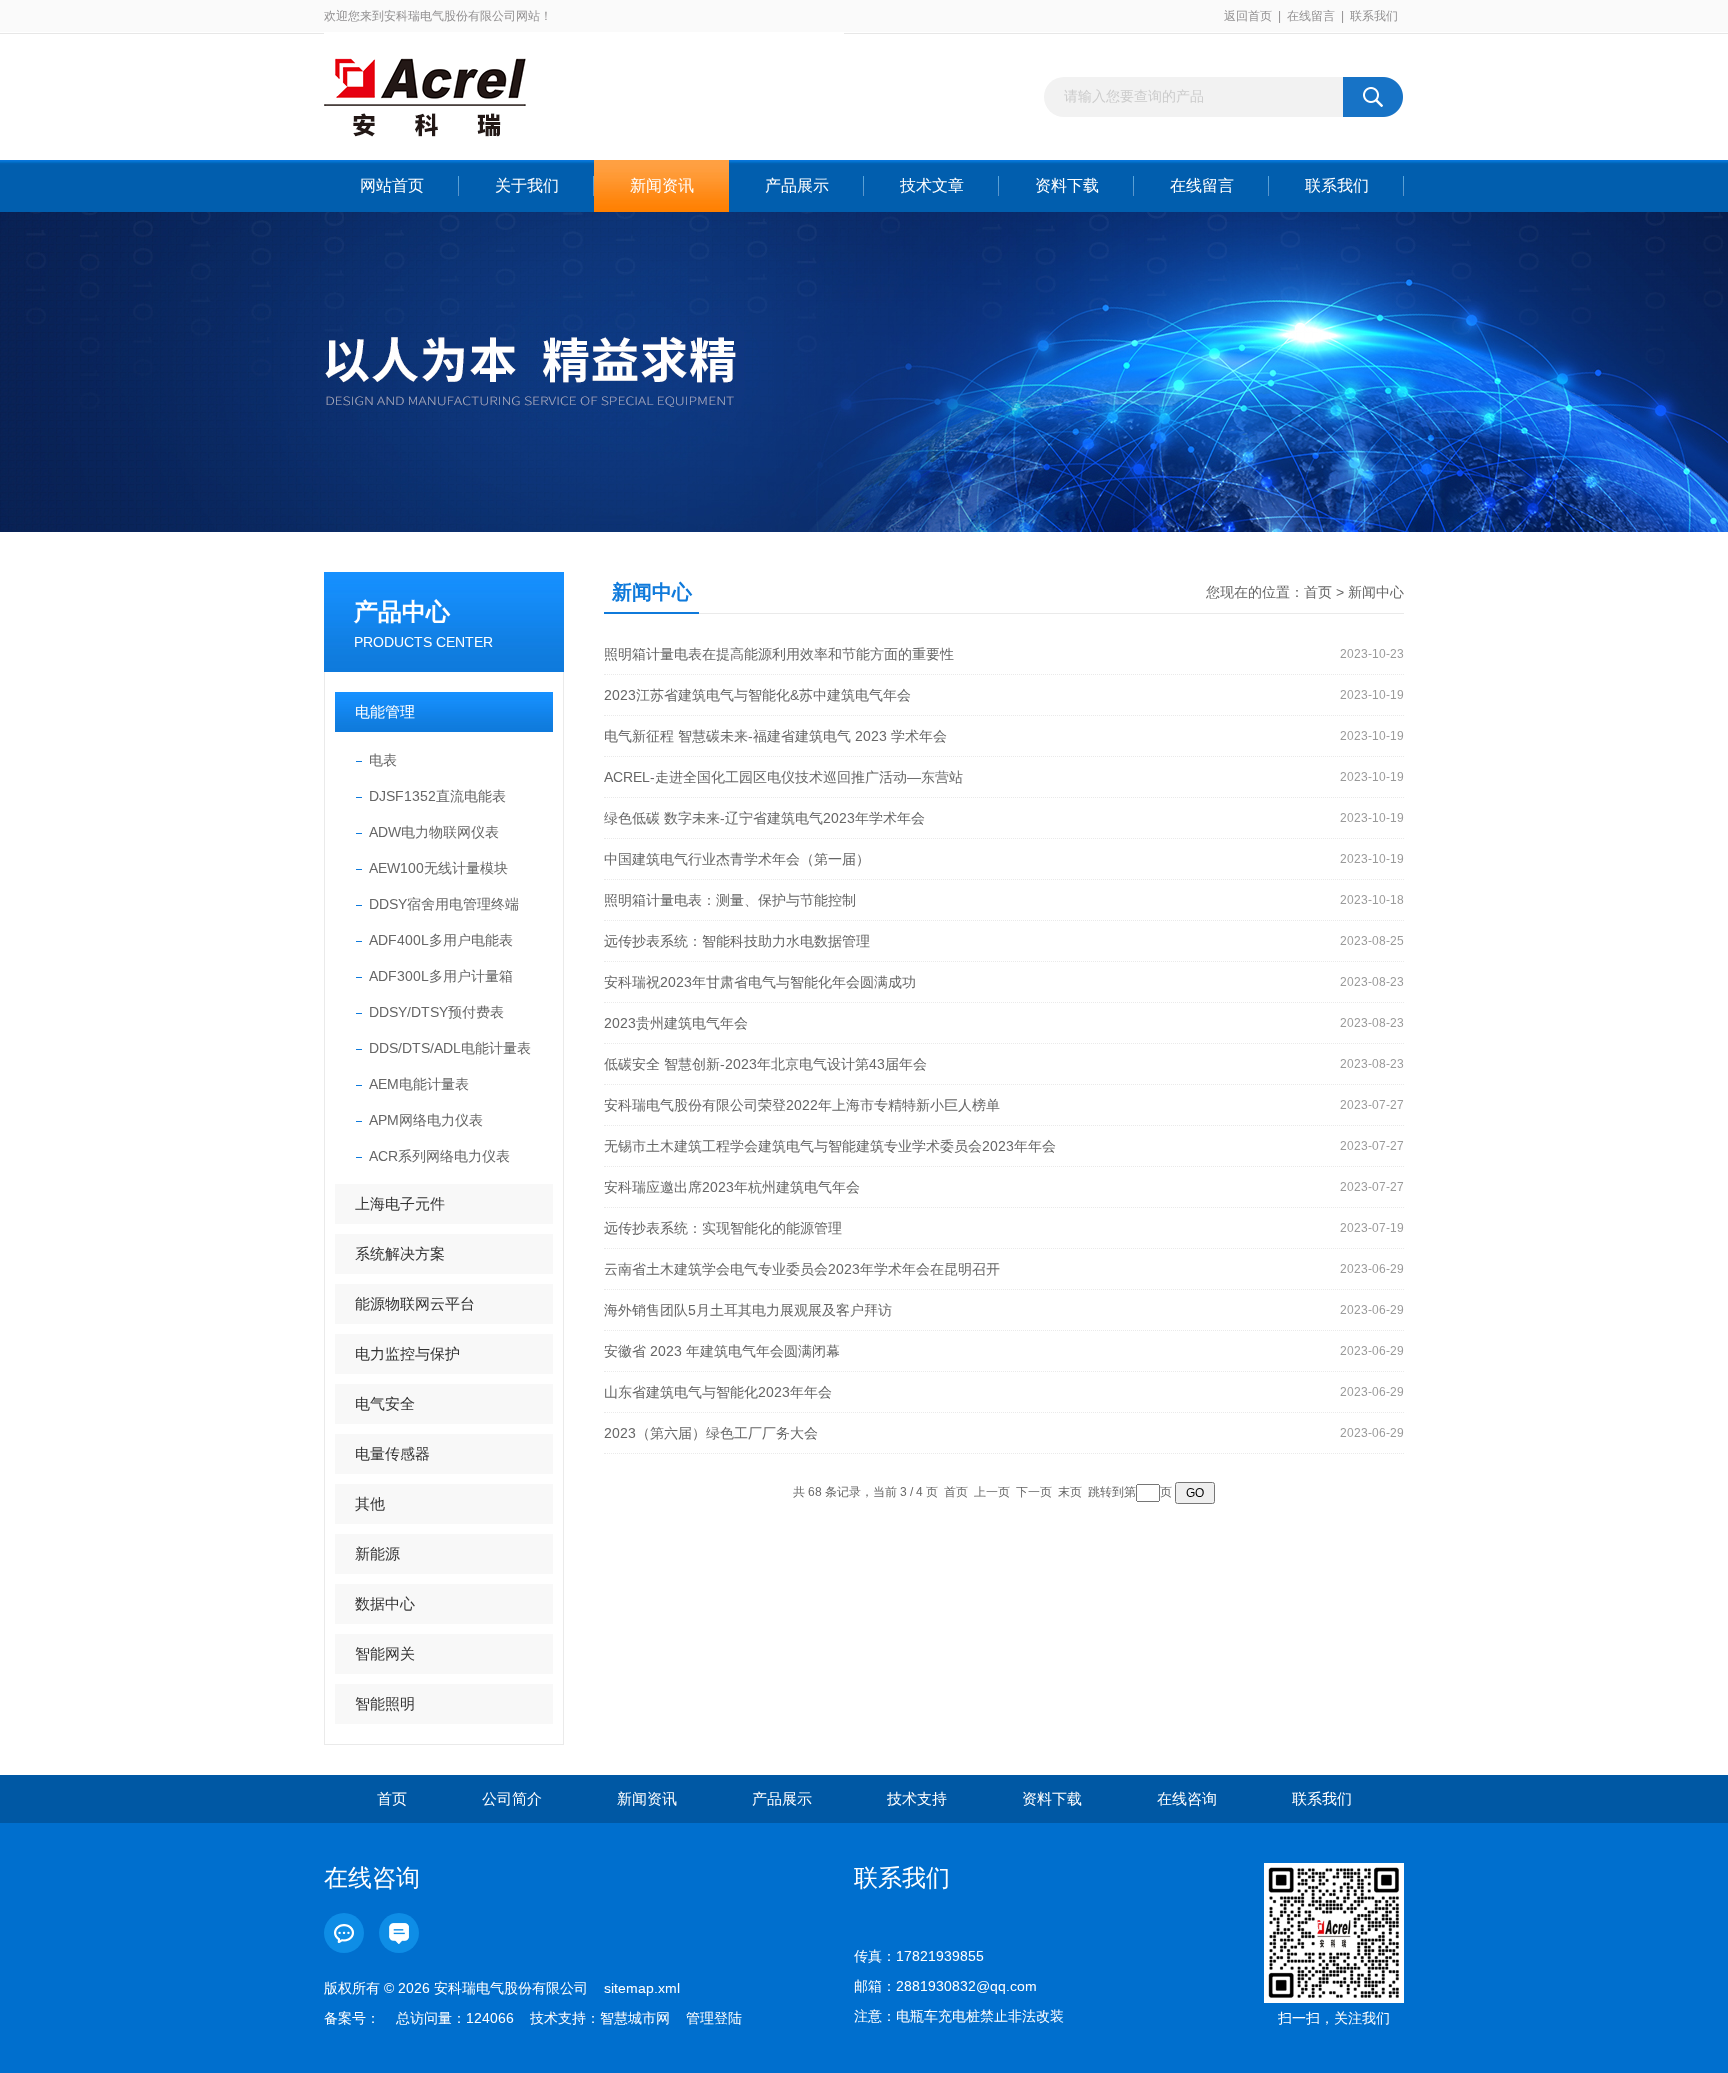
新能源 (377, 1553)
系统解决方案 (400, 1253)
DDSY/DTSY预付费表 (436, 1012)
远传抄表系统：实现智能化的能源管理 (723, 1228)
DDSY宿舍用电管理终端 (444, 904)
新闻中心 (1376, 592)
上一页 (992, 1492)
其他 (370, 1503)
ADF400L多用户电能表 (441, 940)
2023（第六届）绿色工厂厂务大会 (711, 1433)
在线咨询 (1187, 1798)
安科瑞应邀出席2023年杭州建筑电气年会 (732, 1187)
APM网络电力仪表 (426, 1120)
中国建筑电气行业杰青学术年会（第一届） (737, 859)
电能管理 (385, 711)
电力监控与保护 (407, 1353)
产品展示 (797, 185)
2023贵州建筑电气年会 (676, 1023)
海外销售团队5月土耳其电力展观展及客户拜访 (748, 1310)
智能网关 (385, 1653)
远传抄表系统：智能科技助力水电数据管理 (737, 941)
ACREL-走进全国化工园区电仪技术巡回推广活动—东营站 (783, 777)
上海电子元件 (400, 1203)
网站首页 (392, 185)
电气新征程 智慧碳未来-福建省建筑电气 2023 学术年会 (775, 736)
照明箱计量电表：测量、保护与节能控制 (730, 900)
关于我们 (527, 185)
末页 (1070, 1492)
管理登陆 (714, 2018)
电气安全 (385, 1403)
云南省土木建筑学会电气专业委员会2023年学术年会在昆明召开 (802, 1269)
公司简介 (512, 1798)
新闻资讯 (662, 185)
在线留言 (1311, 16)
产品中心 (402, 611)
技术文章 (932, 185)
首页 (1318, 592)
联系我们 (1374, 16)
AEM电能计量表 (419, 1084)
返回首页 (1248, 16)
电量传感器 (392, 1453)
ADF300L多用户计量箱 (441, 976)
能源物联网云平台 (415, 1303)
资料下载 (1067, 185)
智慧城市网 (635, 2018)
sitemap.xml (642, 1988)
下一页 (1034, 1492)
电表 (383, 760)
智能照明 (385, 1703)
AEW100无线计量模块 (438, 868)
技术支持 (917, 1798)
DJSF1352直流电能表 (437, 796)
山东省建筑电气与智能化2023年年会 (718, 1392)
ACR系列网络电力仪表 (439, 1156)
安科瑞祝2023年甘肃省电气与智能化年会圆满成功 (760, 982)
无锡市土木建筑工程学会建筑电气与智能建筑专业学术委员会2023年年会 (830, 1146)
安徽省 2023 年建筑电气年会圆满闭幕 (722, 1351)
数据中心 (385, 1603)
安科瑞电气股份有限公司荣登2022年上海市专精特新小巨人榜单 (802, 1105)
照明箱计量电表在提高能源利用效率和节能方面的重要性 (779, 654)
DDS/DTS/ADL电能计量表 (450, 1048)
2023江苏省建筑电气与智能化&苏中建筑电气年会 (757, 695)
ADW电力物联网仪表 (434, 832)
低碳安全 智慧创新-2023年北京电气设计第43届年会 (765, 1064)
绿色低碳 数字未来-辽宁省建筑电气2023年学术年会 (764, 818)
